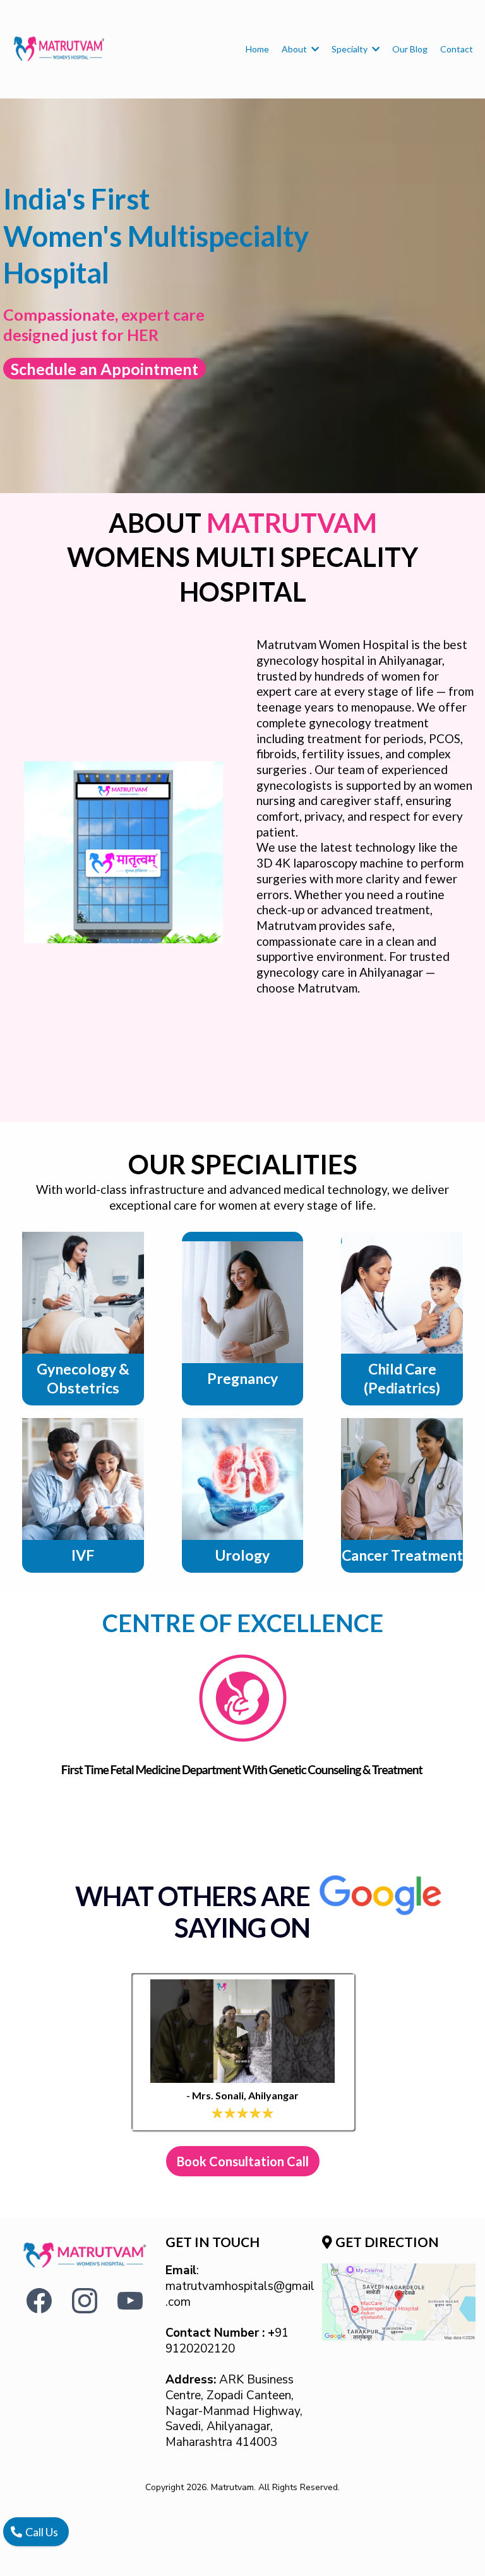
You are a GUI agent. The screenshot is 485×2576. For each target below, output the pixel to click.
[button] (314, 49)
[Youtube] (130, 2301)
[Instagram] (85, 2301)
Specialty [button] (350, 49)
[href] (399, 2302)
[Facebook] (39, 2301)
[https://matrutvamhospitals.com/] (59, 49)
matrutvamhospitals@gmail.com (240, 2294)
